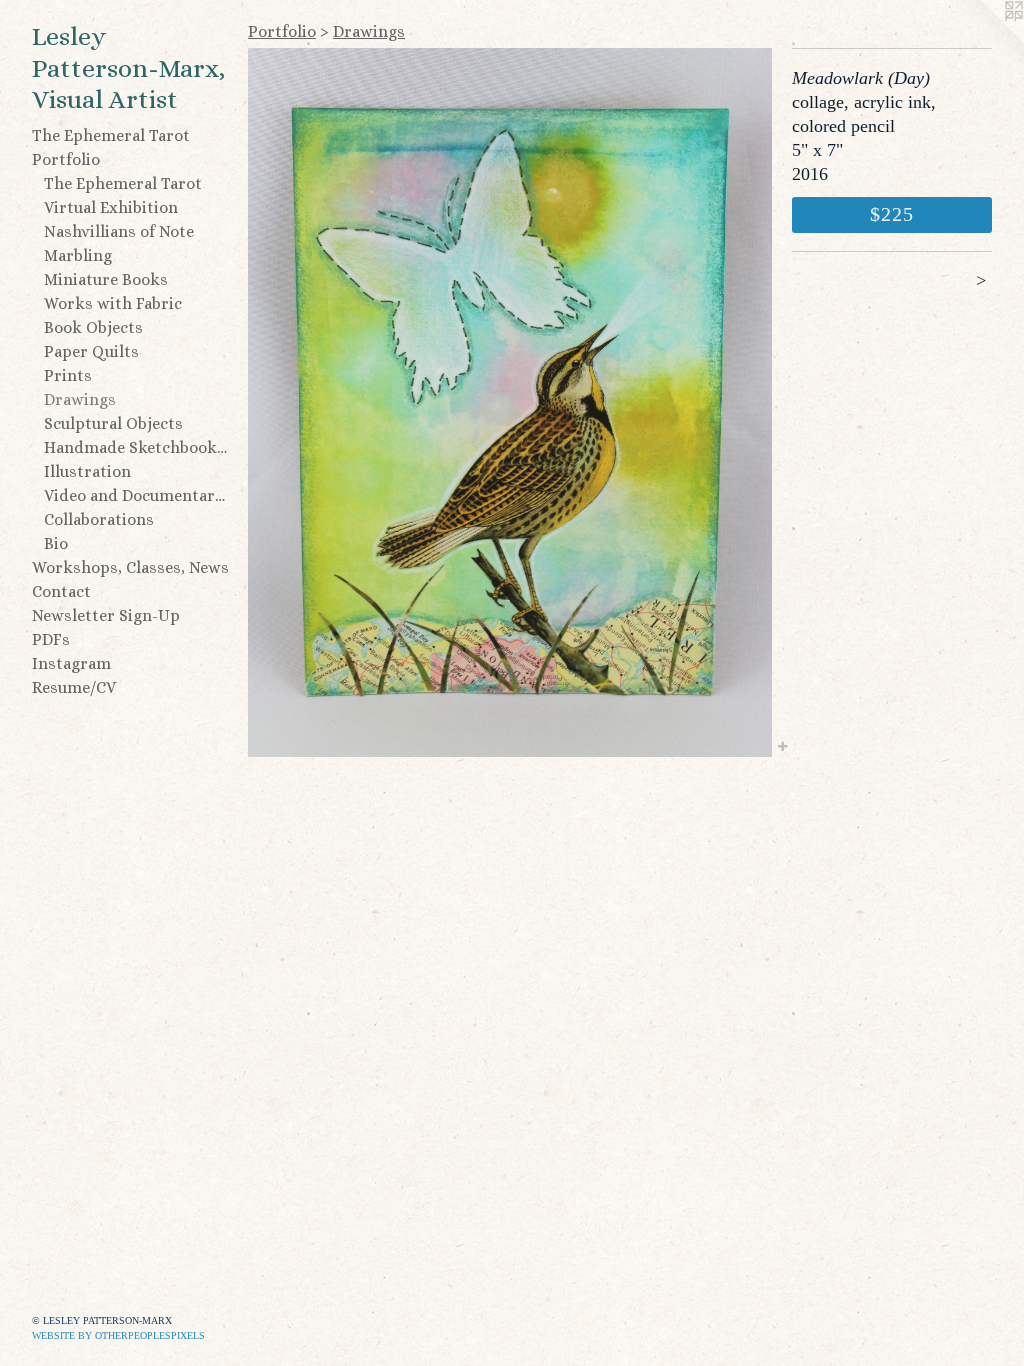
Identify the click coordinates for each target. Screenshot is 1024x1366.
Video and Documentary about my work (138, 495)
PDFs (51, 639)
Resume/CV (74, 687)
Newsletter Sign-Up (106, 615)
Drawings (80, 399)
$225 (892, 214)
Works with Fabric (113, 303)
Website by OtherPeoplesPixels (118, 1335)
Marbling (78, 255)
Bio (56, 543)
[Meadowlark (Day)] (510, 402)
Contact (61, 591)
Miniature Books (106, 279)
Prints (68, 375)
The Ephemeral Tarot (111, 135)
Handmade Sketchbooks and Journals (138, 447)
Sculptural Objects (113, 423)
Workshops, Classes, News (130, 567)
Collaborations (99, 519)
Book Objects (93, 327)
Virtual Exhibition (111, 207)
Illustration (87, 471)
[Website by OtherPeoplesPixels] (984, 40)
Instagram (71, 663)
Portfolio (66, 159)
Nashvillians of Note (119, 231)
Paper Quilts (91, 351)
